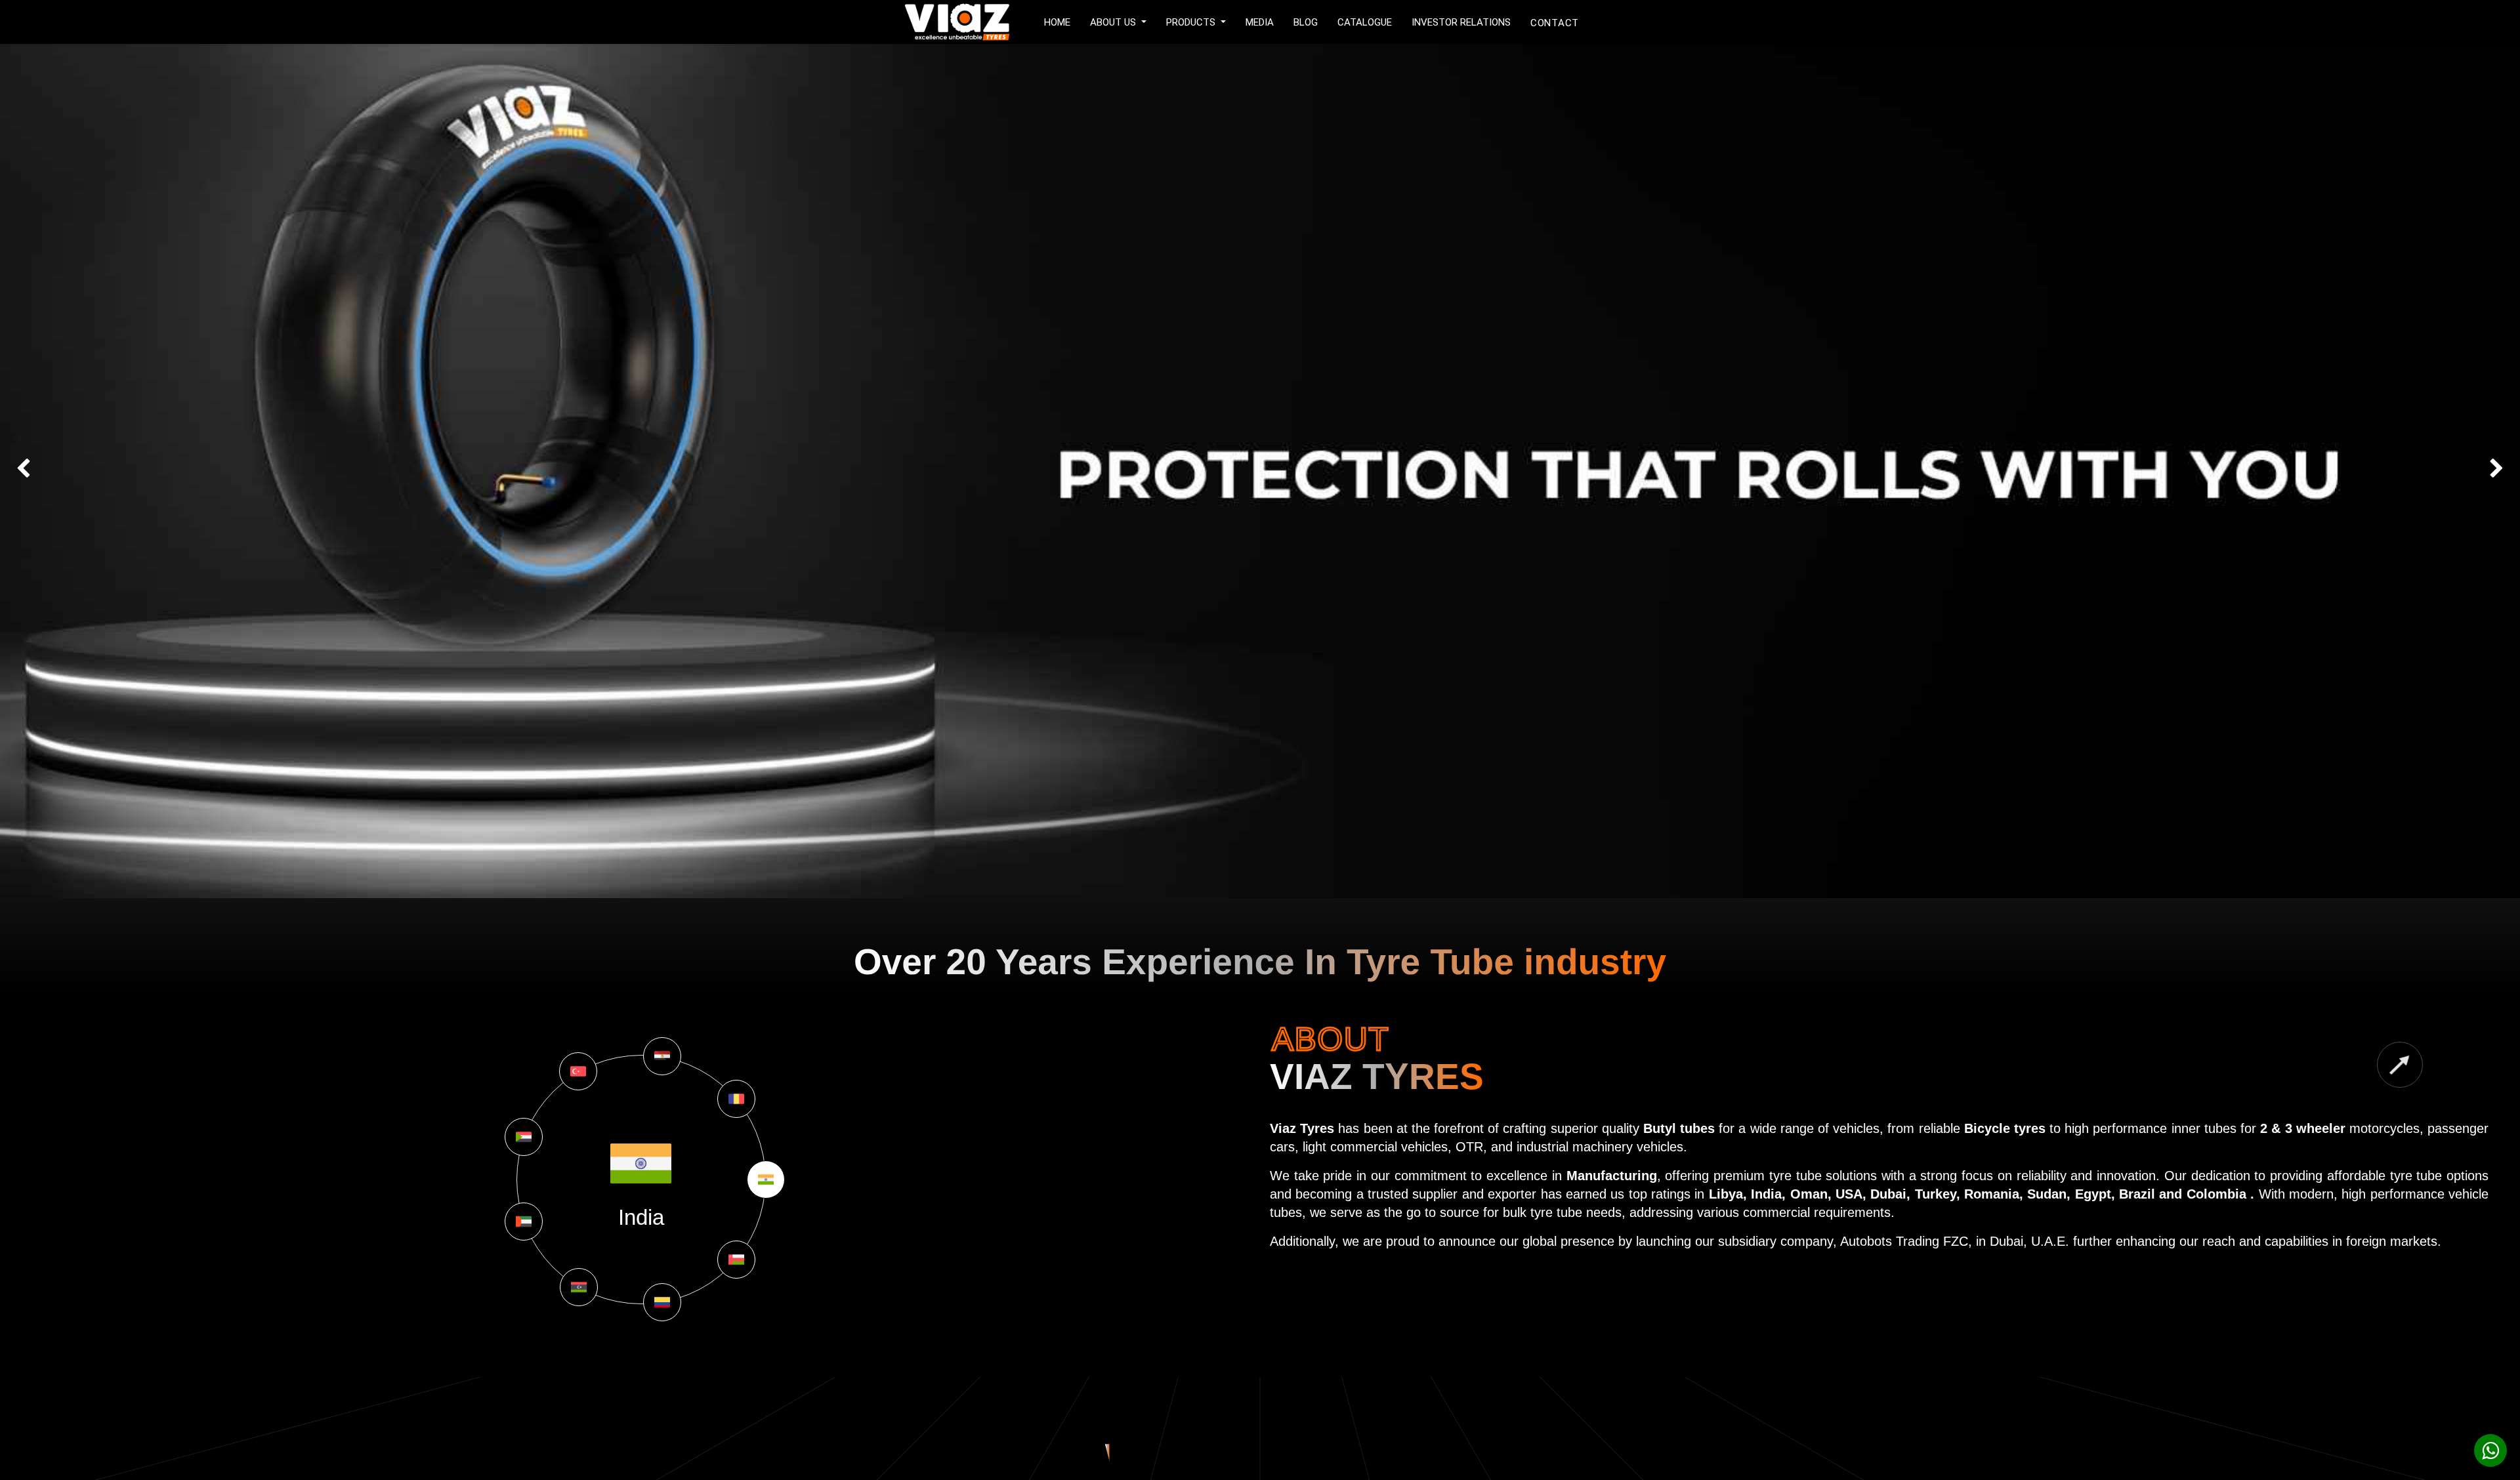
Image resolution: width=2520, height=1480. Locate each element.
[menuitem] (1057, 21)
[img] (101, 471)
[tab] (766, 1180)
